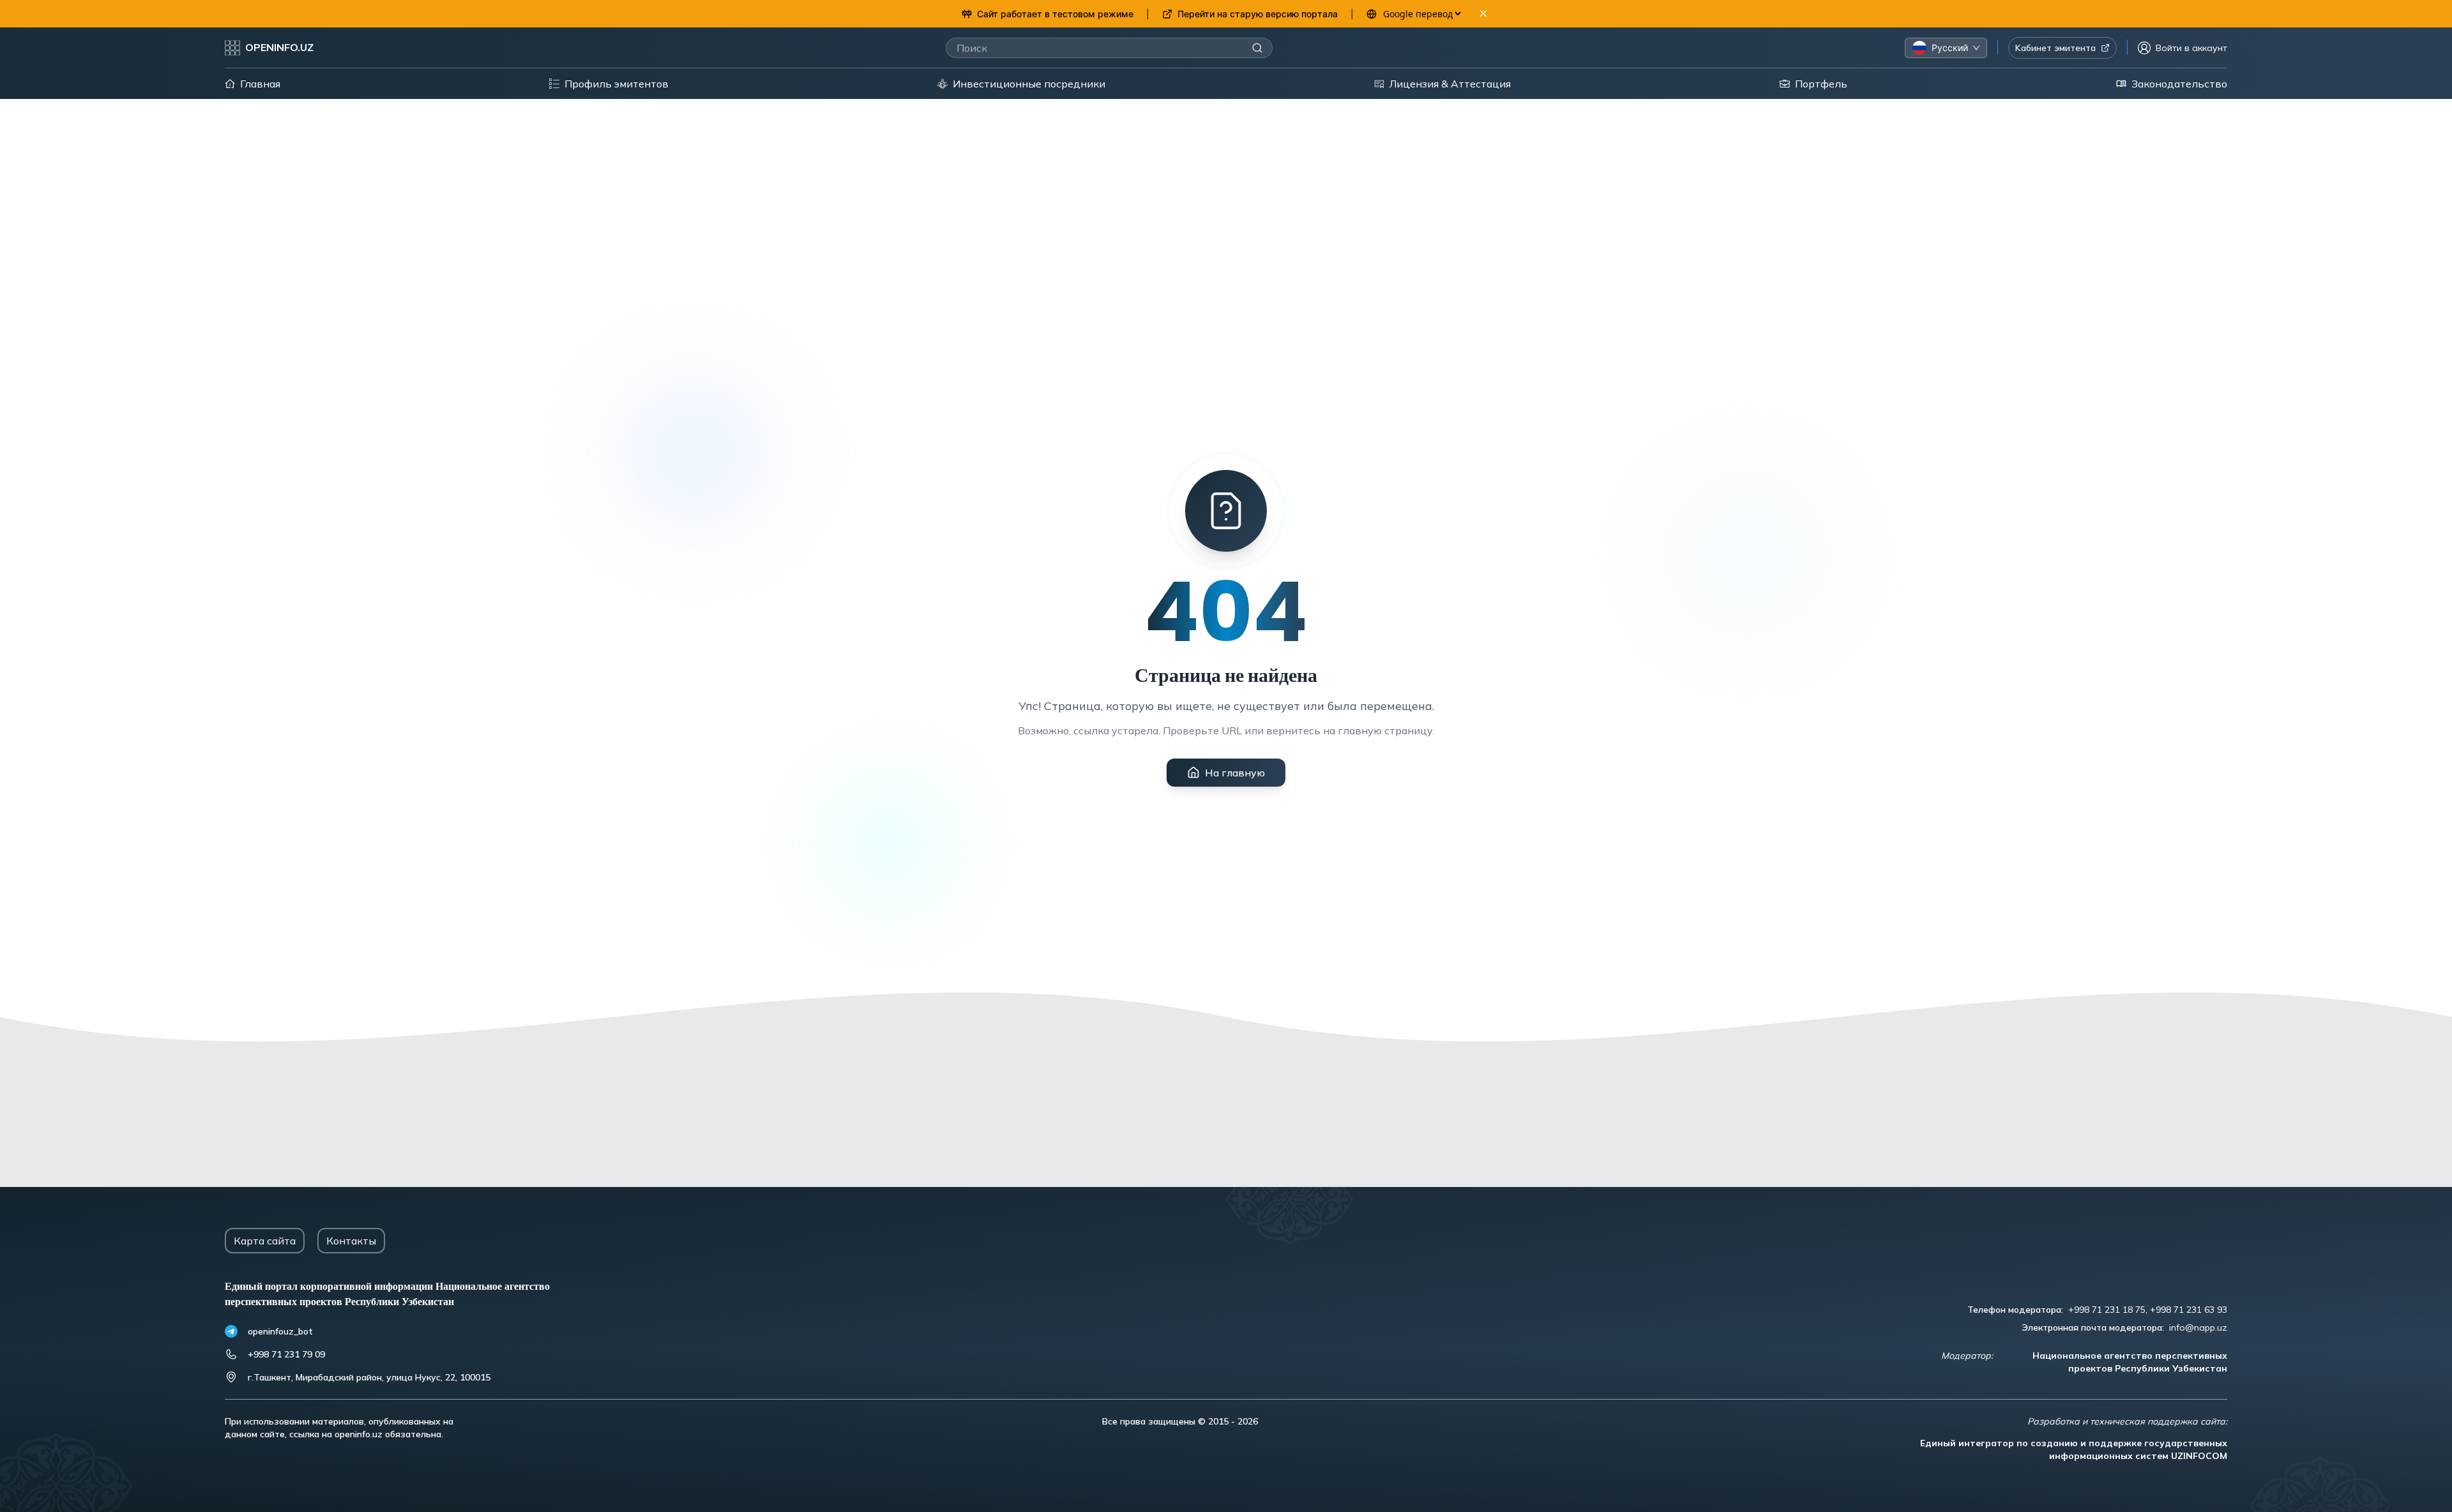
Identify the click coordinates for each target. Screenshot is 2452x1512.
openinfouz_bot (280, 1331)
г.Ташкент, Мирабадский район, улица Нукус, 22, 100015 (369, 1377)
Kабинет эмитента (2055, 48)
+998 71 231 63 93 (2189, 1310)
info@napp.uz (2198, 1327)
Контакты (351, 1241)
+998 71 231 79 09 (286, 1354)
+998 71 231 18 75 (2107, 1310)
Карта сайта (265, 1241)
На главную (1235, 773)
